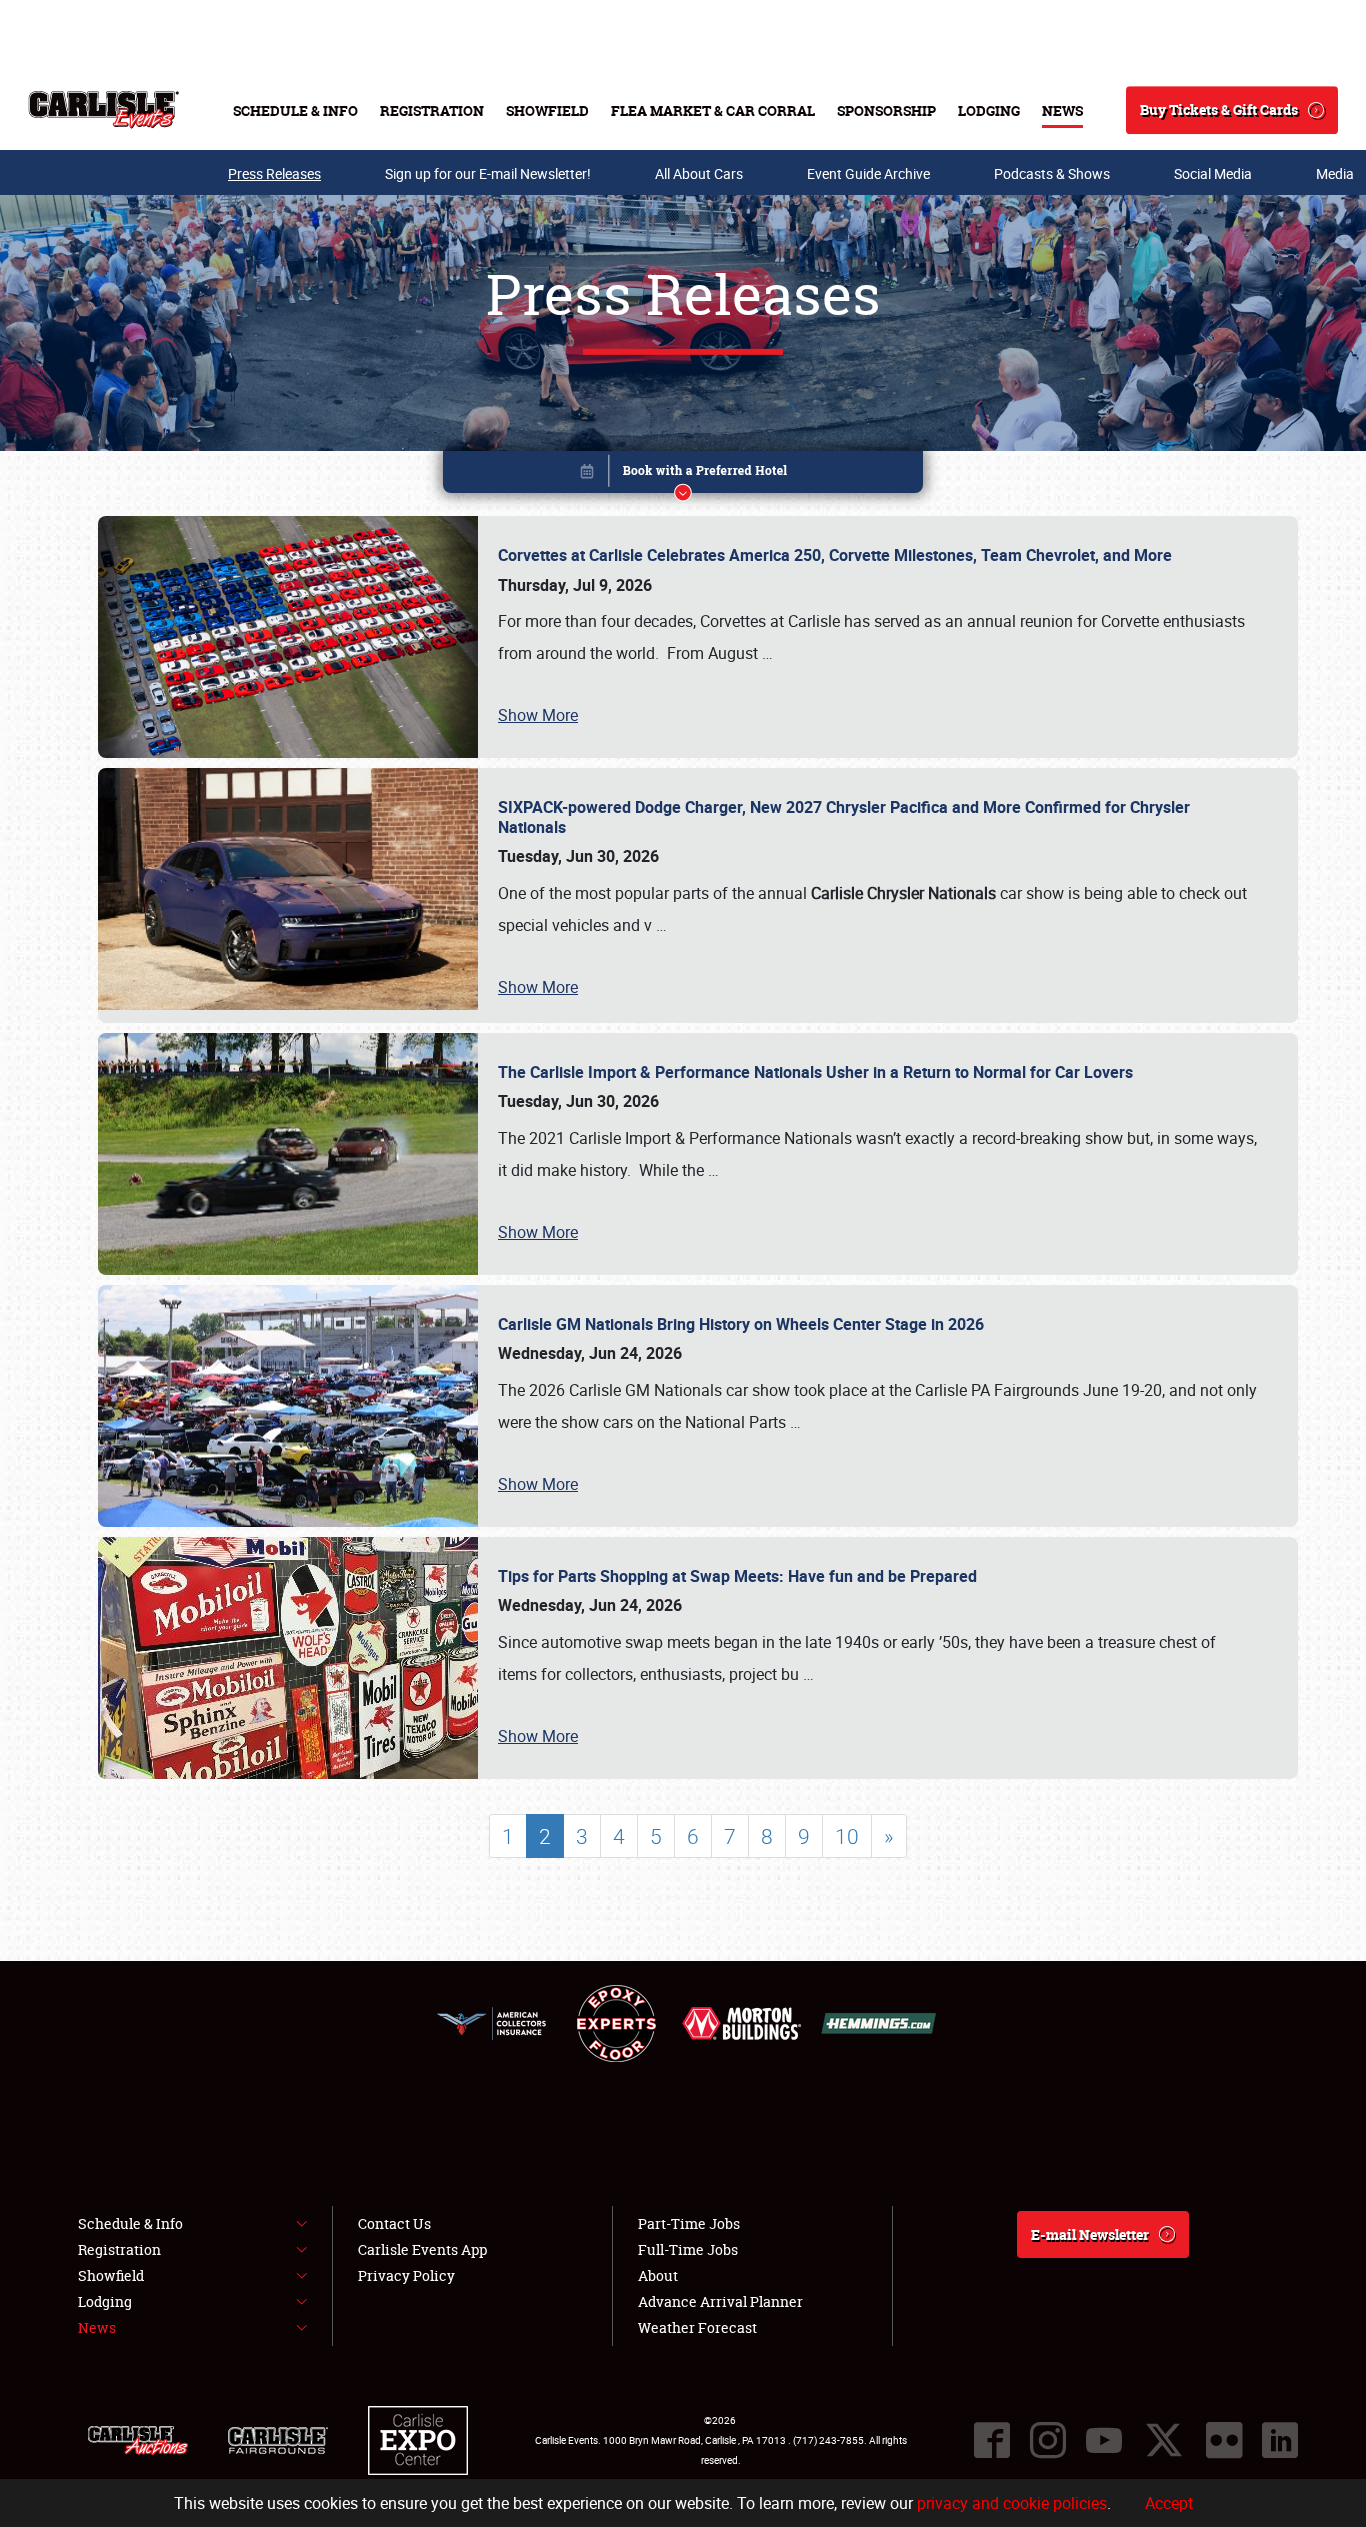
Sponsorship (886, 110)
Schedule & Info (295, 110)
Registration (432, 110)
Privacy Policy (406, 2275)
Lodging (989, 110)
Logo (103, 110)
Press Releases (274, 173)
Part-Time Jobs (689, 2223)
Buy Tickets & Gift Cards (1219, 109)
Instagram (1048, 2440)
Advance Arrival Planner (720, 2301)
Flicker (1224, 2440)
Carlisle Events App (422, 2249)
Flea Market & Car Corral (713, 110)
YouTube (1104, 2440)
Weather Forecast (697, 2327)
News (1062, 110)
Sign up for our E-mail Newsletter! (488, 173)
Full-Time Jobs (688, 2249)
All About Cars (699, 173)
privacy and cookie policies (1012, 2503)
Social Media (1213, 173)
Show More (538, 715)
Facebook (992, 2440)
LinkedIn (1280, 2440)
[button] (683, 475)
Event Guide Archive (868, 173)
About (658, 2275)
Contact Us (394, 2223)
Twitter (1164, 2440)
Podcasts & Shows (1052, 173)
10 (847, 1836)
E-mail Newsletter (1090, 2234)
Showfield (547, 110)
